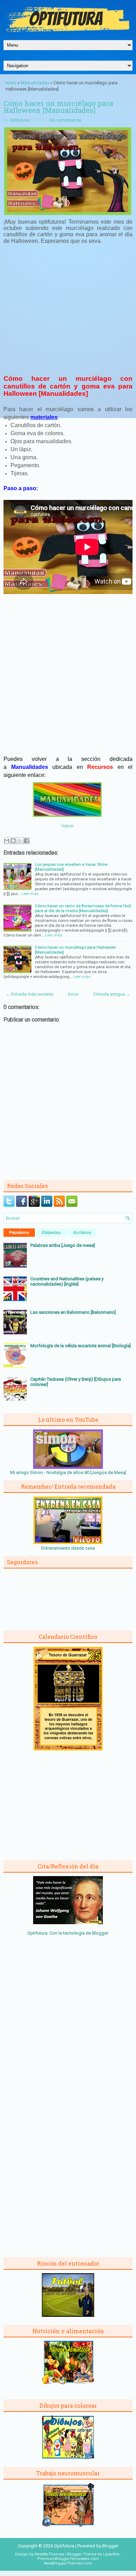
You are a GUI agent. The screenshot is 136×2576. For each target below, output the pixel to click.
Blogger (100, 1933)
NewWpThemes (49, 2554)
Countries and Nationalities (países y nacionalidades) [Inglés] (67, 1281)
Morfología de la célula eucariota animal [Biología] (81, 1346)
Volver (67, 826)
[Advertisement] (68, 308)
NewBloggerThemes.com (68, 2563)
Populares (19, 1233)
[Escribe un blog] (13, 841)
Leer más (30, 894)
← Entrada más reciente (29, 994)
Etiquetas (51, 1233)
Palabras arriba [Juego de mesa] (63, 1245)
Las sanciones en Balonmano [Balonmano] (73, 1312)
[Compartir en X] (20, 841)
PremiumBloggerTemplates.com (68, 2559)
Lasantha (111, 2554)
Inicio (11, 83)
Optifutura (19, 120)
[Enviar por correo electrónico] (7, 841)
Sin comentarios (65, 120)
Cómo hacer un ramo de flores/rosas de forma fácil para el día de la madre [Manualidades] (83, 908)
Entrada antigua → (112, 994)
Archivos (82, 1233)
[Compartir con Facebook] (27, 841)
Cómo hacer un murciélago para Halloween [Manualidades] (58, 107)
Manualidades (35, 83)
